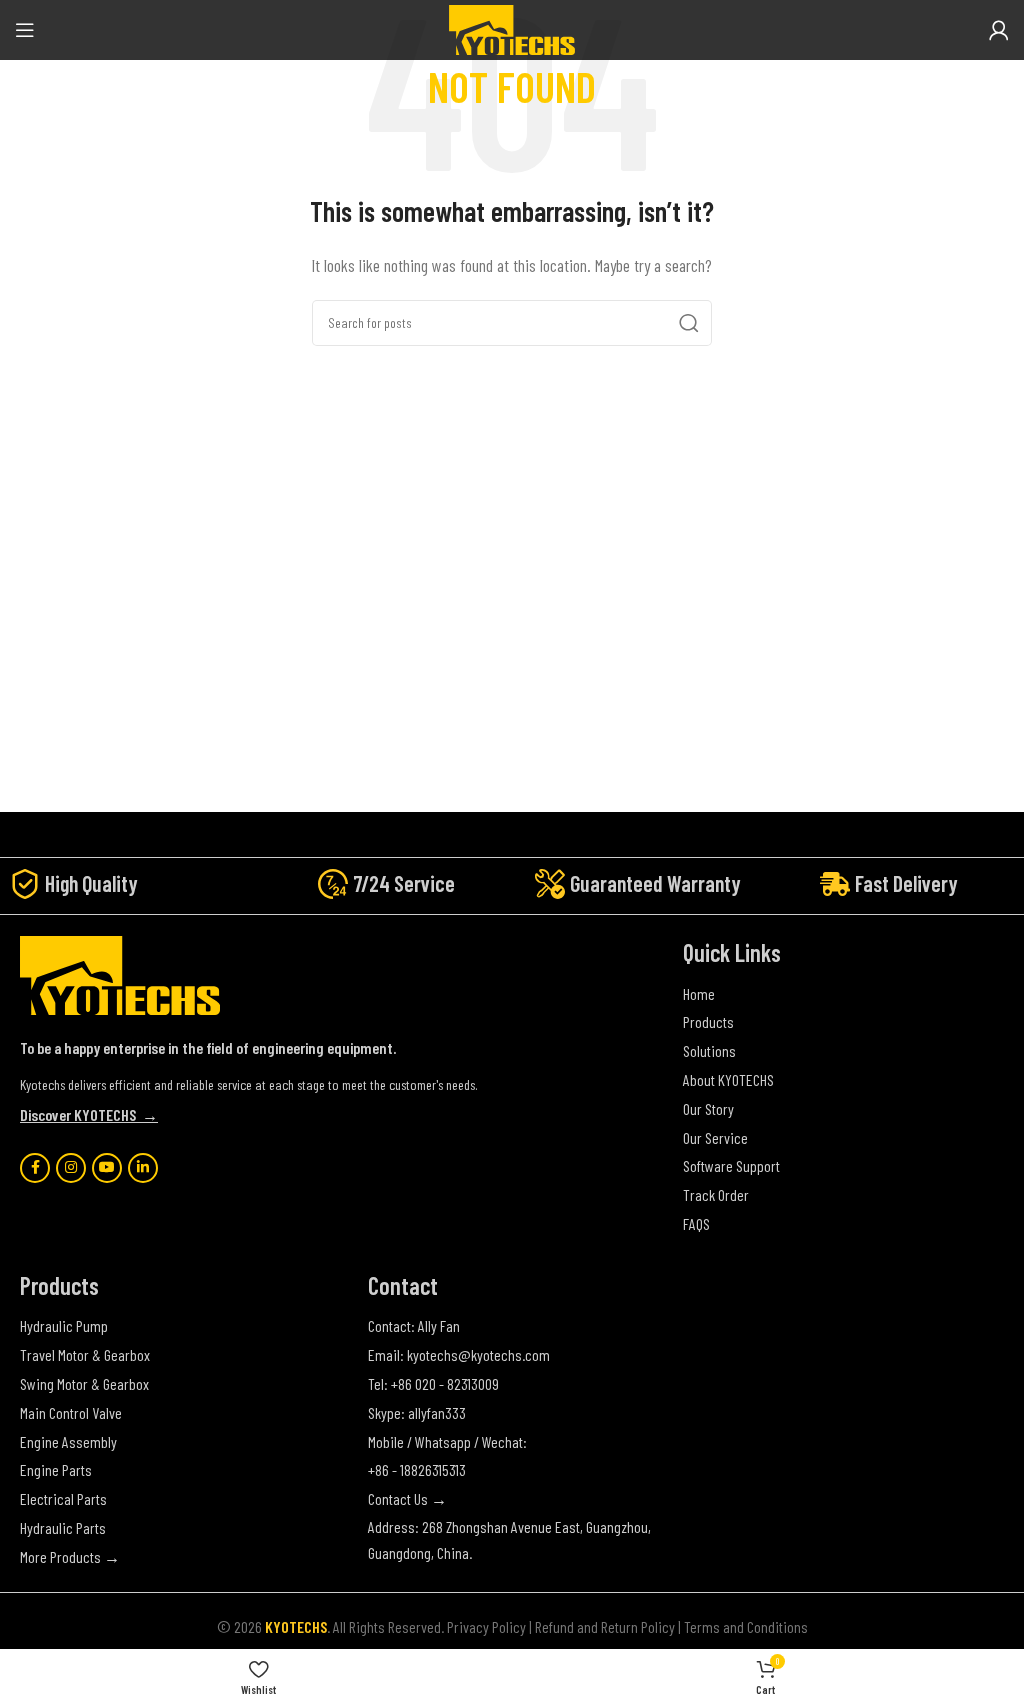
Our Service (715, 1137)
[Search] (689, 323)
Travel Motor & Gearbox (85, 1354)
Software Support (731, 1165)
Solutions (709, 1050)
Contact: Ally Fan (414, 1325)
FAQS (696, 1223)
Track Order (716, 1194)
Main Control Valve (71, 1412)
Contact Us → (407, 1498)
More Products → (70, 1556)
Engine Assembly (68, 1441)
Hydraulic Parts (63, 1527)
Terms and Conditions (746, 1626)
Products (708, 1021)
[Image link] (120, 973)
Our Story (708, 1108)
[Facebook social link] (35, 1168)
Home (699, 993)
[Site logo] (512, 27)
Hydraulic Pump (64, 1325)
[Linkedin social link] (143, 1168)
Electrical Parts (63, 1498)
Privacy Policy (486, 1626)
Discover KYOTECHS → (89, 1114)
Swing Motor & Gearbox (84, 1383)
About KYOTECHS (728, 1079)
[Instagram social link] (71, 1168)
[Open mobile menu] (25, 30)
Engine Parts (56, 1469)
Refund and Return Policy (605, 1626)
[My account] (999, 30)
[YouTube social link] (107, 1168)
